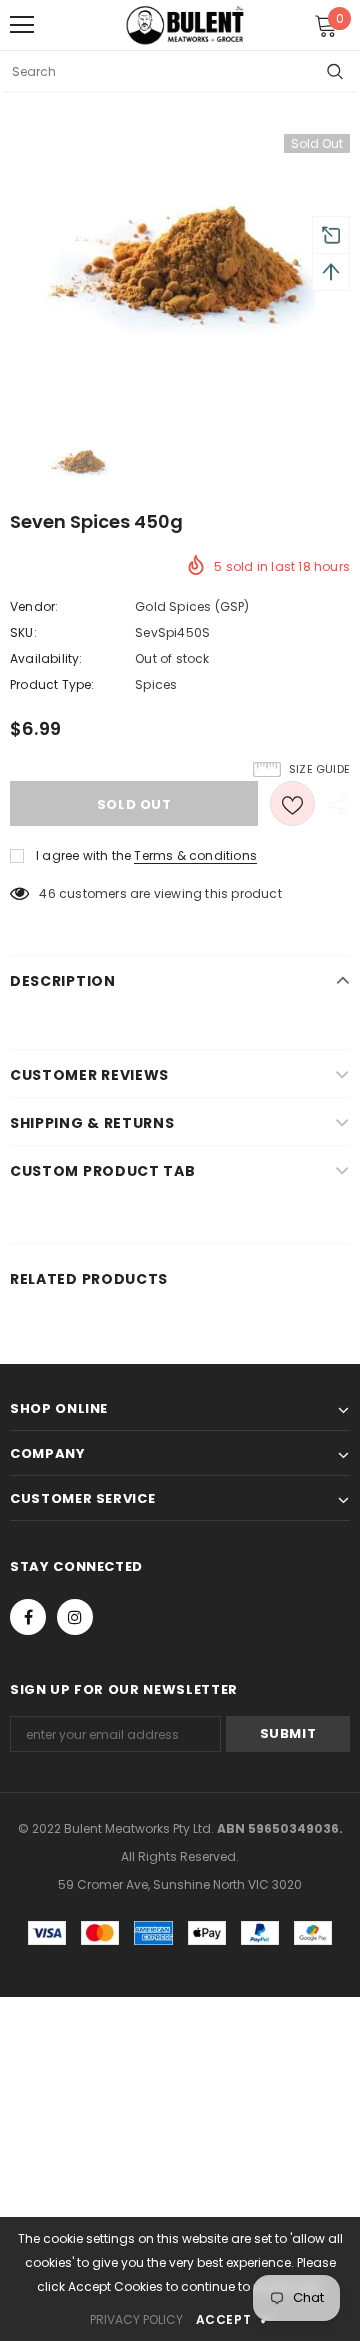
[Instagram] (75, 1617)
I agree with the (83, 855)
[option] (180, 269)
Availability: (46, 658)
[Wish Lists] (292, 803)
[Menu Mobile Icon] (22, 25)
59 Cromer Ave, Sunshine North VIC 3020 (180, 1884)
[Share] (332, 804)
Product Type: (52, 684)
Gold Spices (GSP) (192, 606)
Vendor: (34, 606)
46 (47, 893)
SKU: (23, 632)
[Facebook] (28, 1617)
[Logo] (185, 25)
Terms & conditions (195, 855)
